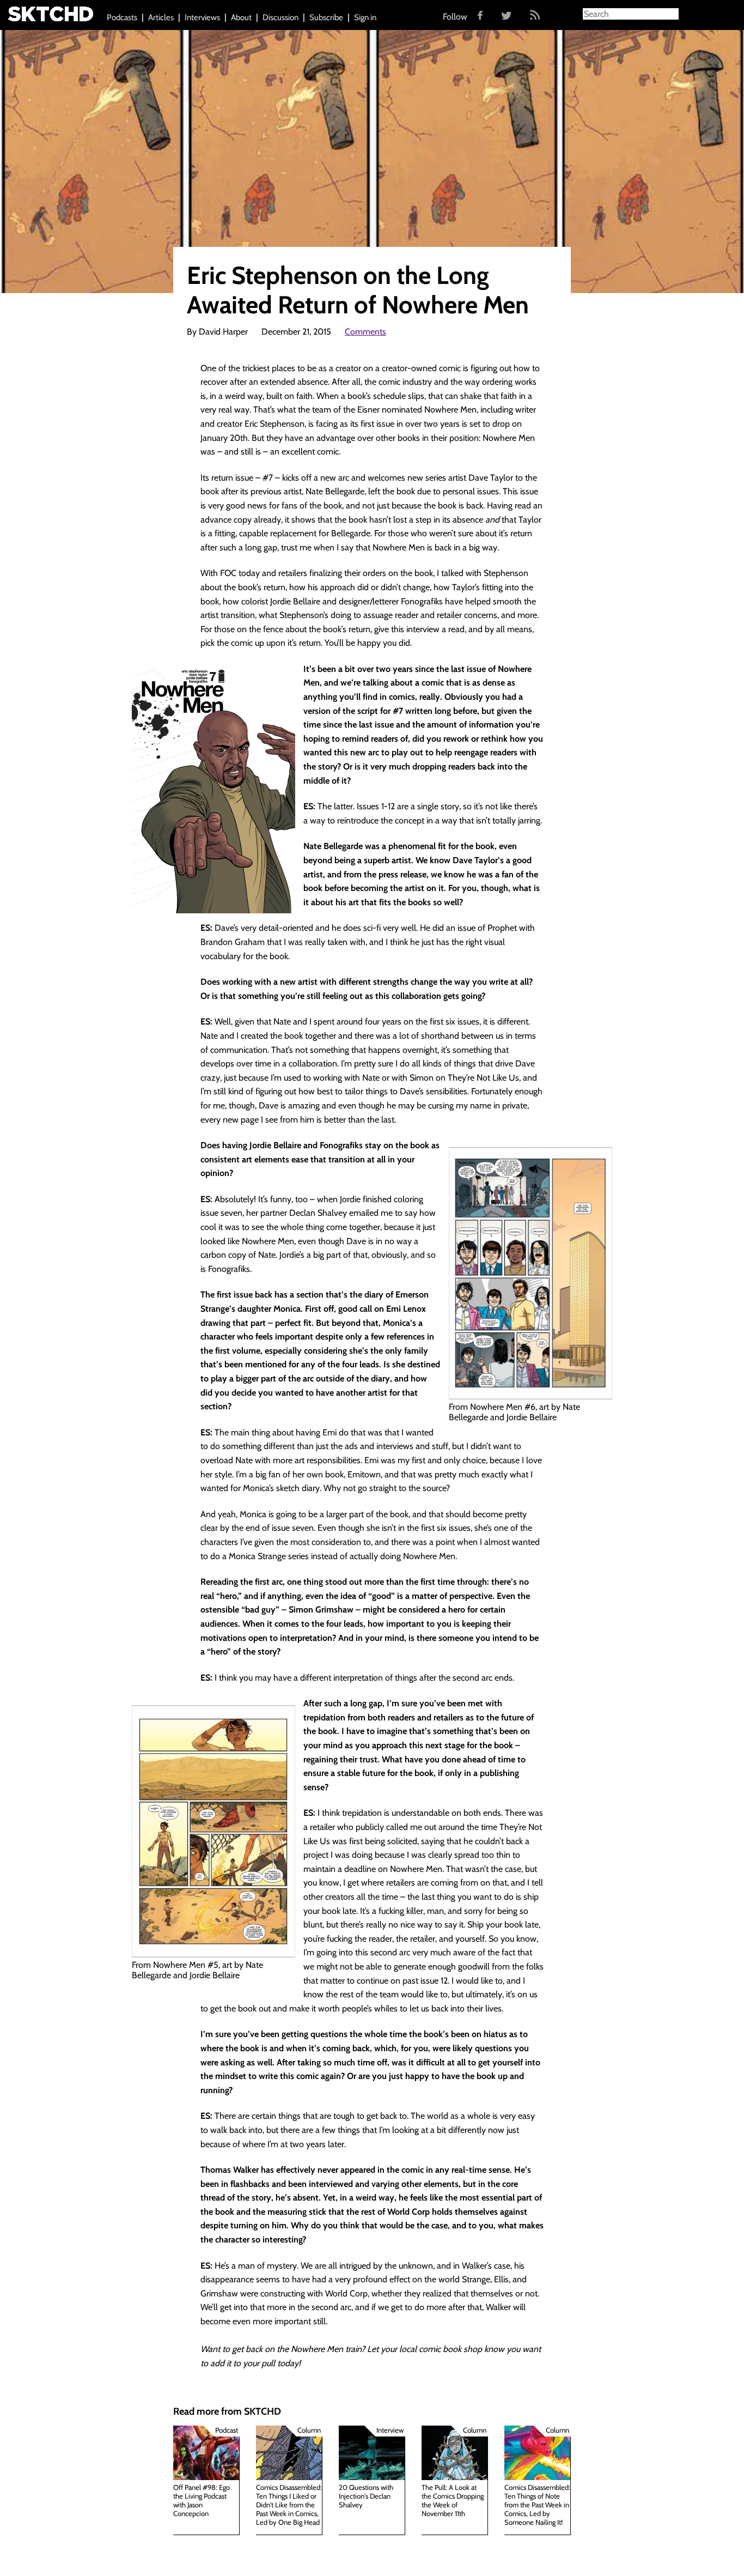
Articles (161, 17)
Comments (365, 332)
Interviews (202, 17)
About (241, 17)
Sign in (365, 17)
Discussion (280, 17)
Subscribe (326, 17)
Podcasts (122, 17)
